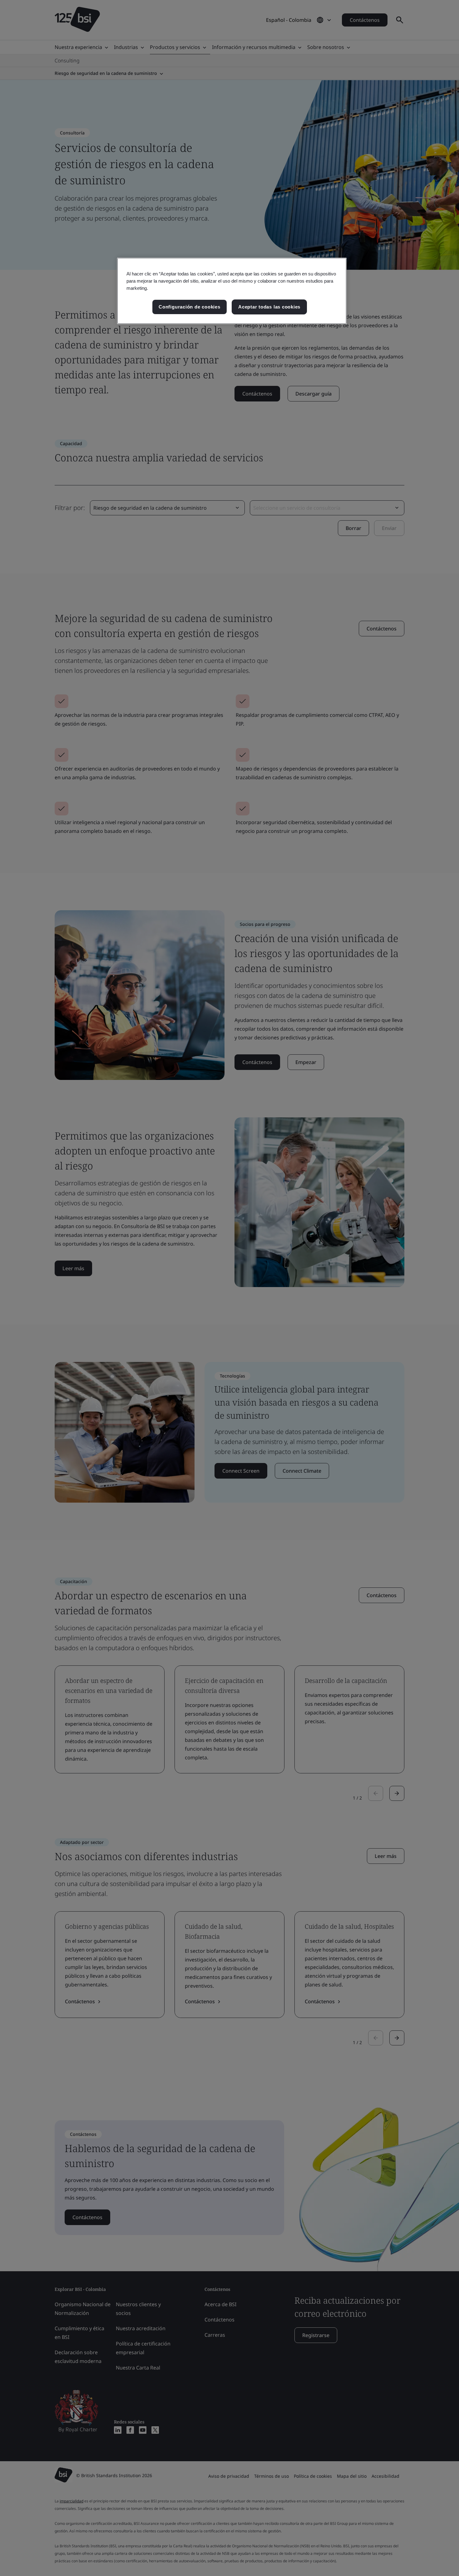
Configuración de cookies (189, 307)
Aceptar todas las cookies (269, 307)
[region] (232, 291)
